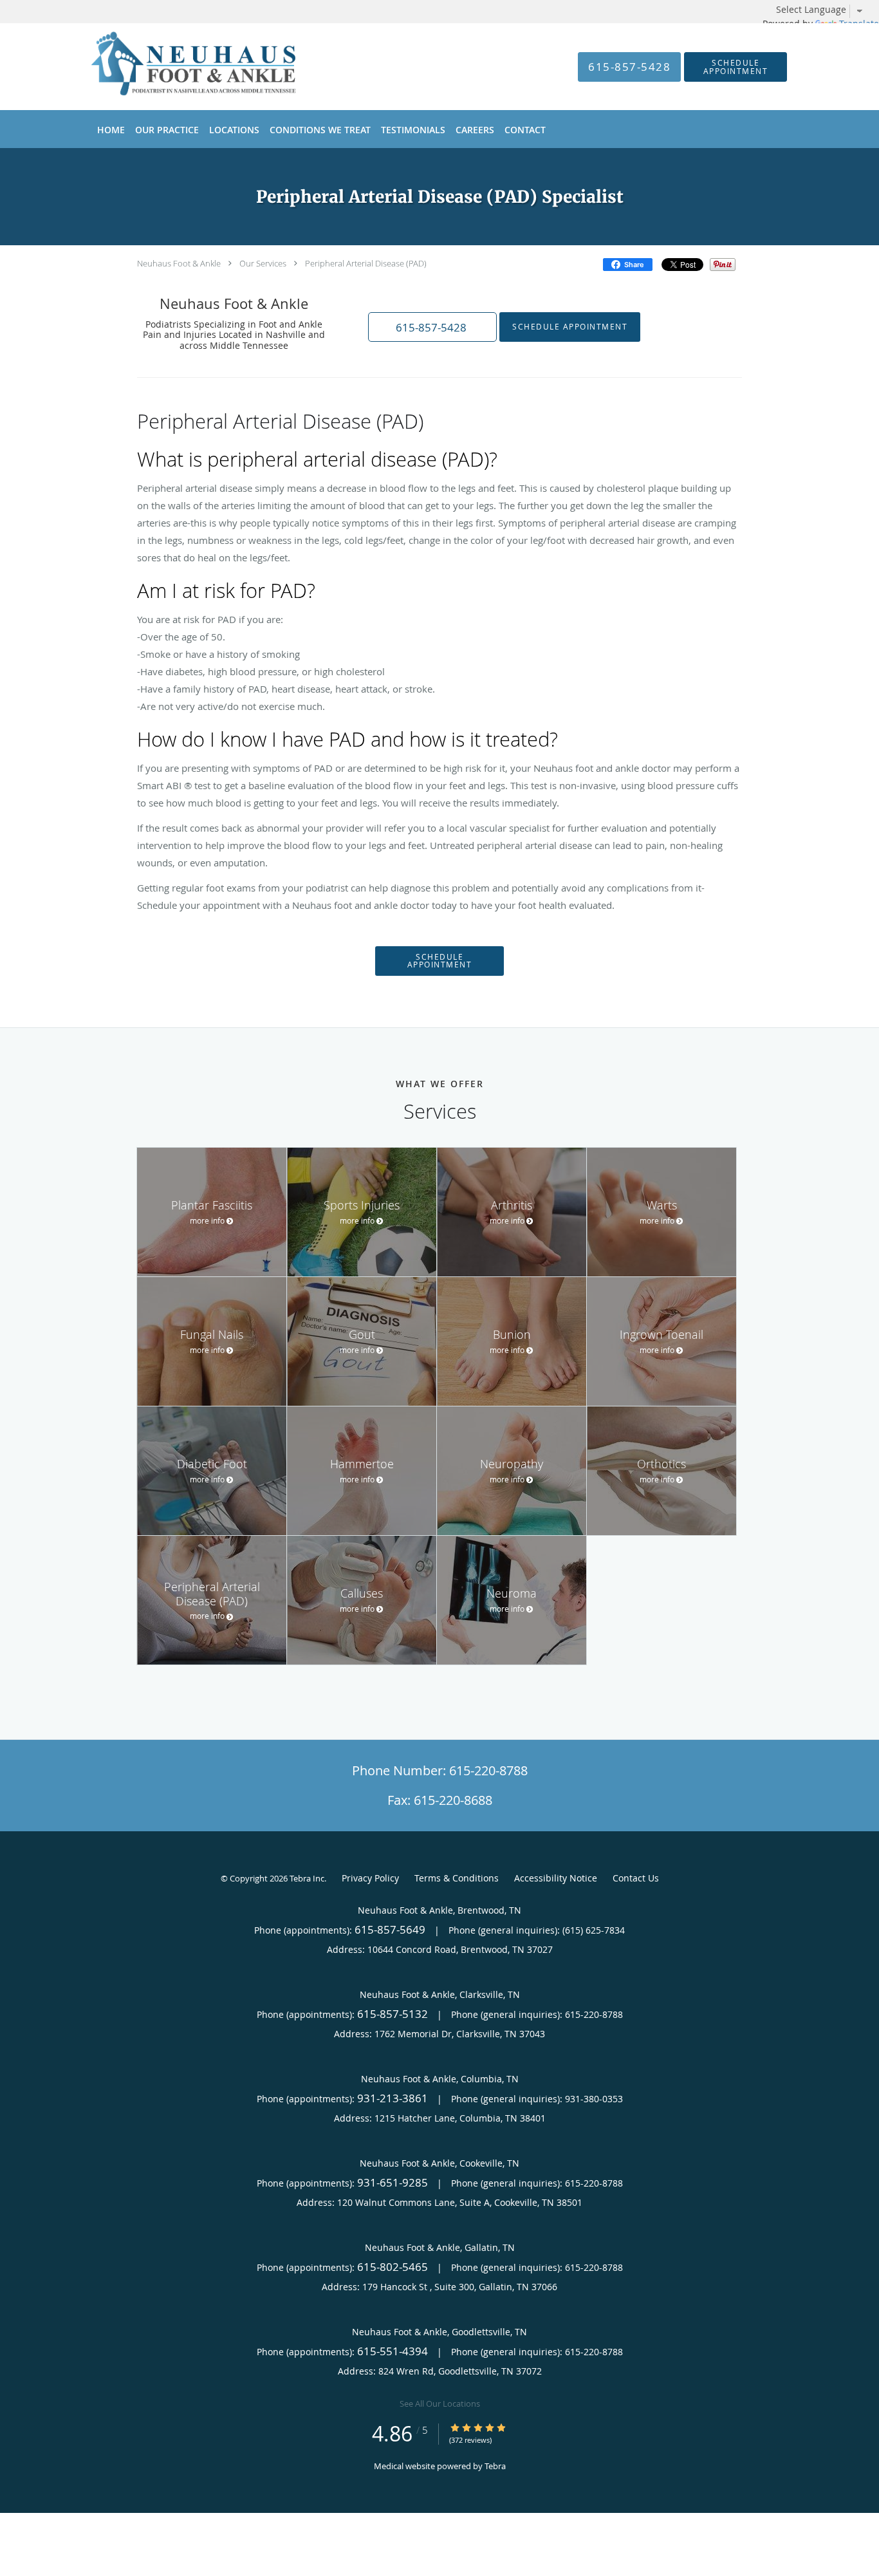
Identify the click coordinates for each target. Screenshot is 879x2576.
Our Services (263, 263)
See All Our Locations (440, 2403)
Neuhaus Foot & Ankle (179, 263)
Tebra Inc (307, 1878)
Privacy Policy (370, 1878)
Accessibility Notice (556, 1878)
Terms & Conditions (457, 1878)
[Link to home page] (174, 67)
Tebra (495, 2466)
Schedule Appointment (570, 327)
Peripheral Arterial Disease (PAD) (366, 263)
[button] (736, 67)
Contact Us (636, 1878)
